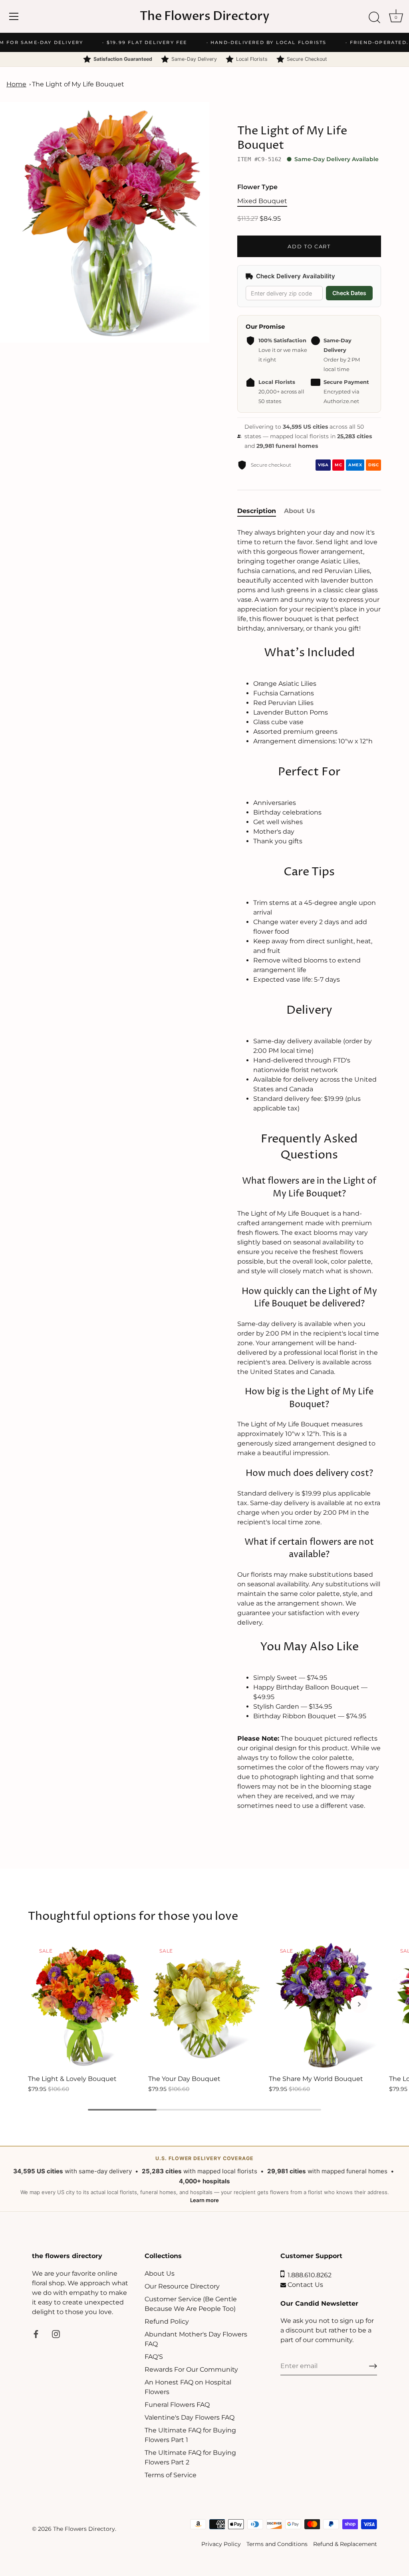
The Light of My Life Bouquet (78, 84)
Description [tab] (257, 511)
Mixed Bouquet (262, 201)
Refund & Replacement (345, 2544)
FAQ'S (154, 2357)
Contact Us (305, 2285)
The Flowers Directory (205, 16)
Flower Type (257, 187)
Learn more (204, 2200)
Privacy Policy (221, 2544)
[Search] (374, 18)
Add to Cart (309, 246)
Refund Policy (167, 2321)
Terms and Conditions (277, 2544)
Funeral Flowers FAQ (177, 2405)
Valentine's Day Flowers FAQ (190, 2417)
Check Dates (349, 293)
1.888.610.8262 (308, 2275)
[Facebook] (36, 2333)
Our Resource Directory (182, 2286)
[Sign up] (373, 2366)
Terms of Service (171, 2475)
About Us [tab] (300, 511)
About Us (160, 2273)
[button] (50, 2004)
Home (16, 84)
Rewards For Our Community (191, 2369)
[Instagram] (56, 2333)
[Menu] (14, 16)
